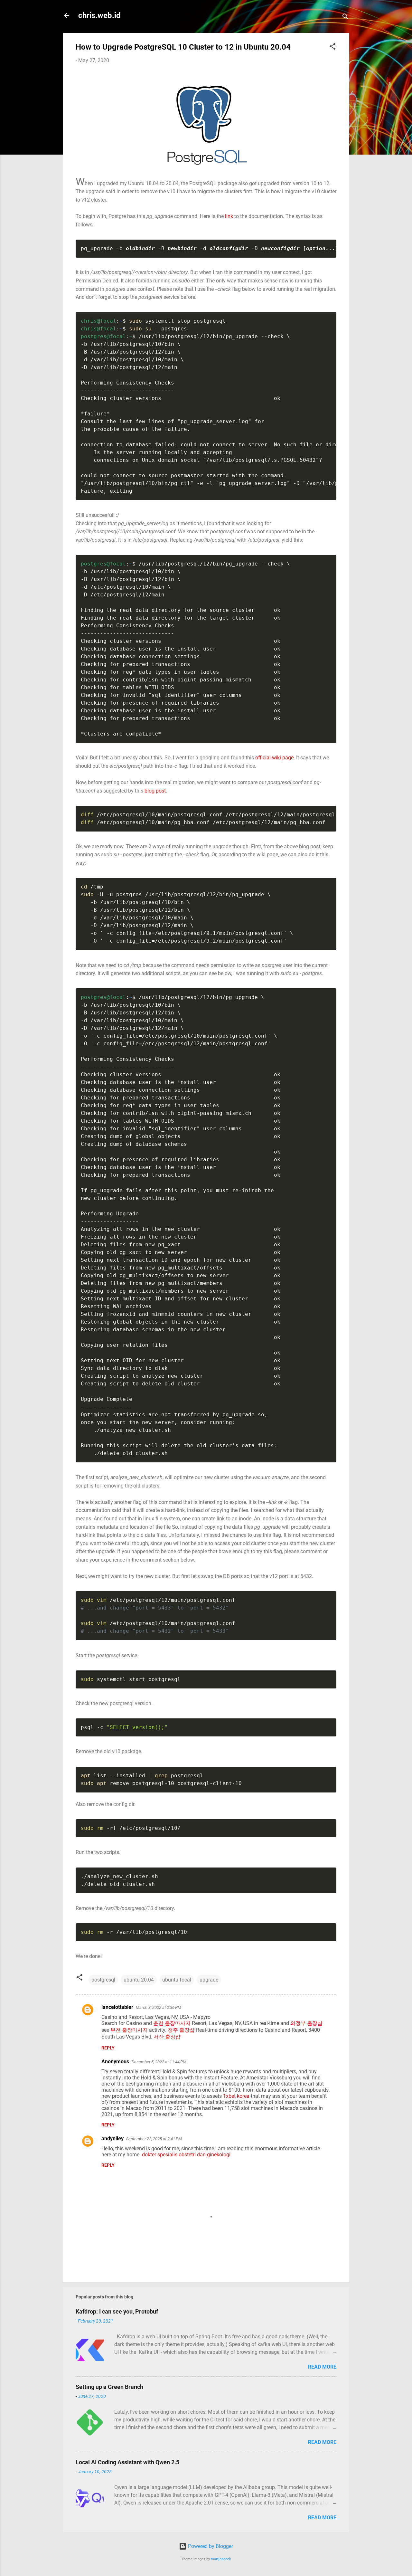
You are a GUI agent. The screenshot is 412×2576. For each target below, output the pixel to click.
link (229, 216)
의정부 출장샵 (306, 2023)
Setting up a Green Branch (109, 2387)
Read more (322, 2367)
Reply (108, 2048)
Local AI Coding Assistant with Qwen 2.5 (127, 2462)
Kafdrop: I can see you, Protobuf (117, 2311)
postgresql (103, 1980)
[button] (332, 48)
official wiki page (274, 758)
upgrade (209, 1980)
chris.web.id (99, 15)
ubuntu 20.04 (139, 1980)
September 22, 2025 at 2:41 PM (154, 2139)
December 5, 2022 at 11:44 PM (159, 2062)
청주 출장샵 (181, 2030)
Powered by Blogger (210, 2546)
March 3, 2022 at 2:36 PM (159, 2007)
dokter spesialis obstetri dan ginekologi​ (186, 2155)
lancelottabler (117, 2007)
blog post (155, 791)
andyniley (112, 2139)
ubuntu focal (177, 1980)
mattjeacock (221, 2559)
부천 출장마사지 (129, 2030)
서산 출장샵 (167, 2037)
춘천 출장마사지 (172, 2023)
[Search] (345, 18)
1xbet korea (236, 2096)
